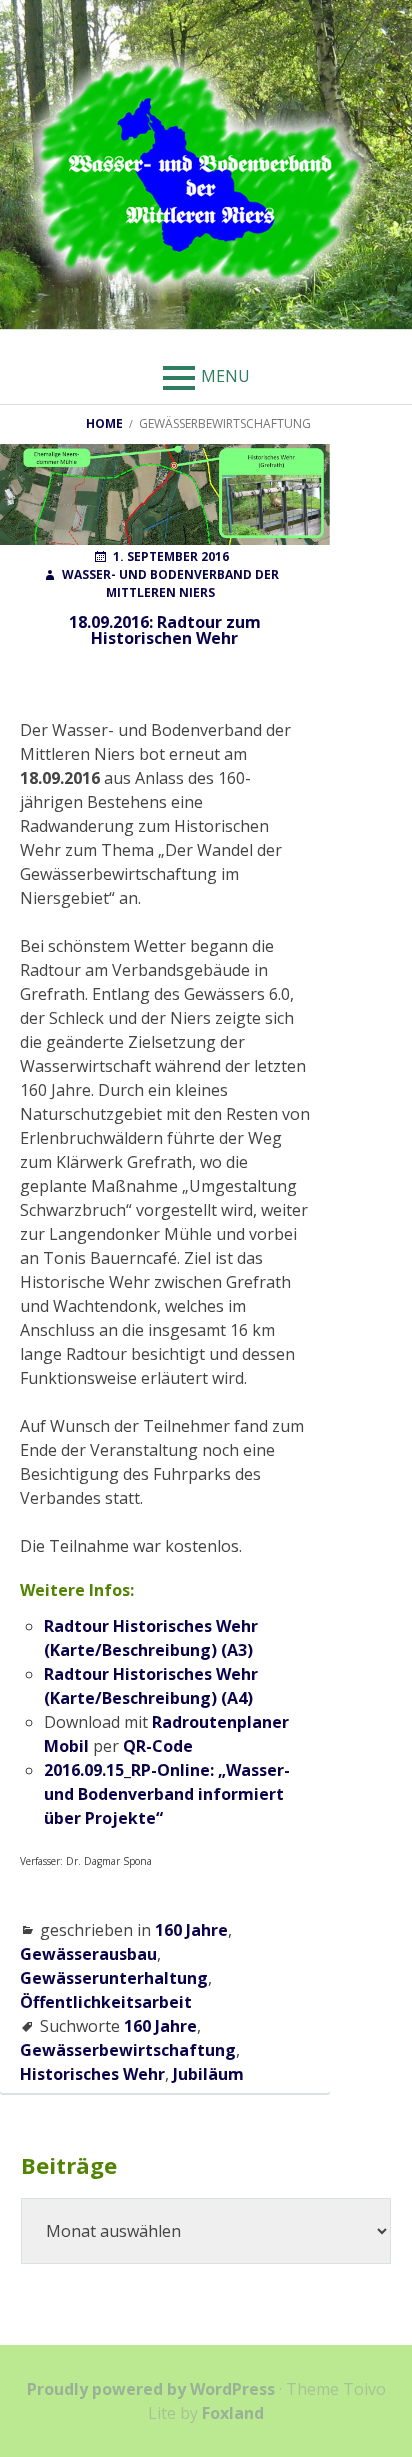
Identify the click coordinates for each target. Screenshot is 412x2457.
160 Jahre (191, 1930)
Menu (225, 376)
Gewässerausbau (88, 1954)
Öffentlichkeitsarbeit (106, 2002)
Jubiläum (208, 2074)
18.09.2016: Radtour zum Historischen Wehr (165, 630)
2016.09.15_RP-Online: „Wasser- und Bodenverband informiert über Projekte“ (167, 1794)
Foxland (233, 2413)
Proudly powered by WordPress (151, 2389)
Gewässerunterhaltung (114, 1978)
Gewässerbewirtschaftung (128, 2050)
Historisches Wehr (92, 2074)
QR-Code (158, 1746)
